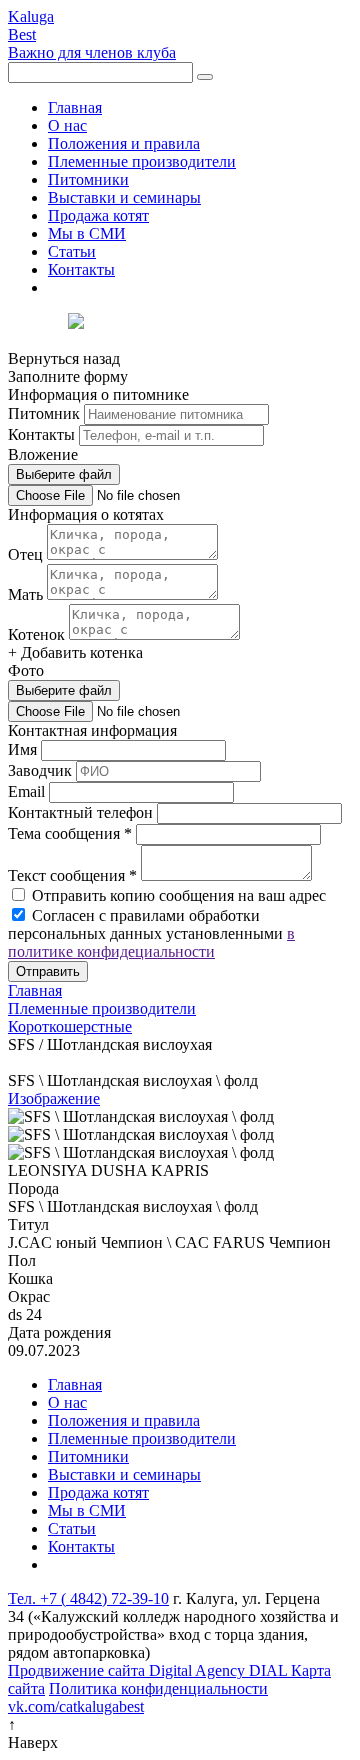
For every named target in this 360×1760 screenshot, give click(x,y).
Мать (25, 594)
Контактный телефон (80, 812)
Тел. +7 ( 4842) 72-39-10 (88, 1598)
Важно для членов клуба (92, 52)
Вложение (43, 454)
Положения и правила (124, 143)
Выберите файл (64, 474)
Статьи (72, 251)
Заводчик (40, 770)
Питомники (88, 179)
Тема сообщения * (70, 833)
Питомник (44, 413)
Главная (75, 107)
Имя (22, 749)
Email (26, 791)
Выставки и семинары (124, 197)
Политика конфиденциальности (158, 1688)
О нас (67, 125)
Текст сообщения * (72, 875)
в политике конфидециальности (151, 942)
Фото (26, 670)
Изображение (54, 1098)
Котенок (36, 634)
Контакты (81, 269)
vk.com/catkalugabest (76, 1706)
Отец (25, 554)
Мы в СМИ (87, 233)
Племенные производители (142, 161)
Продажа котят (98, 215)
